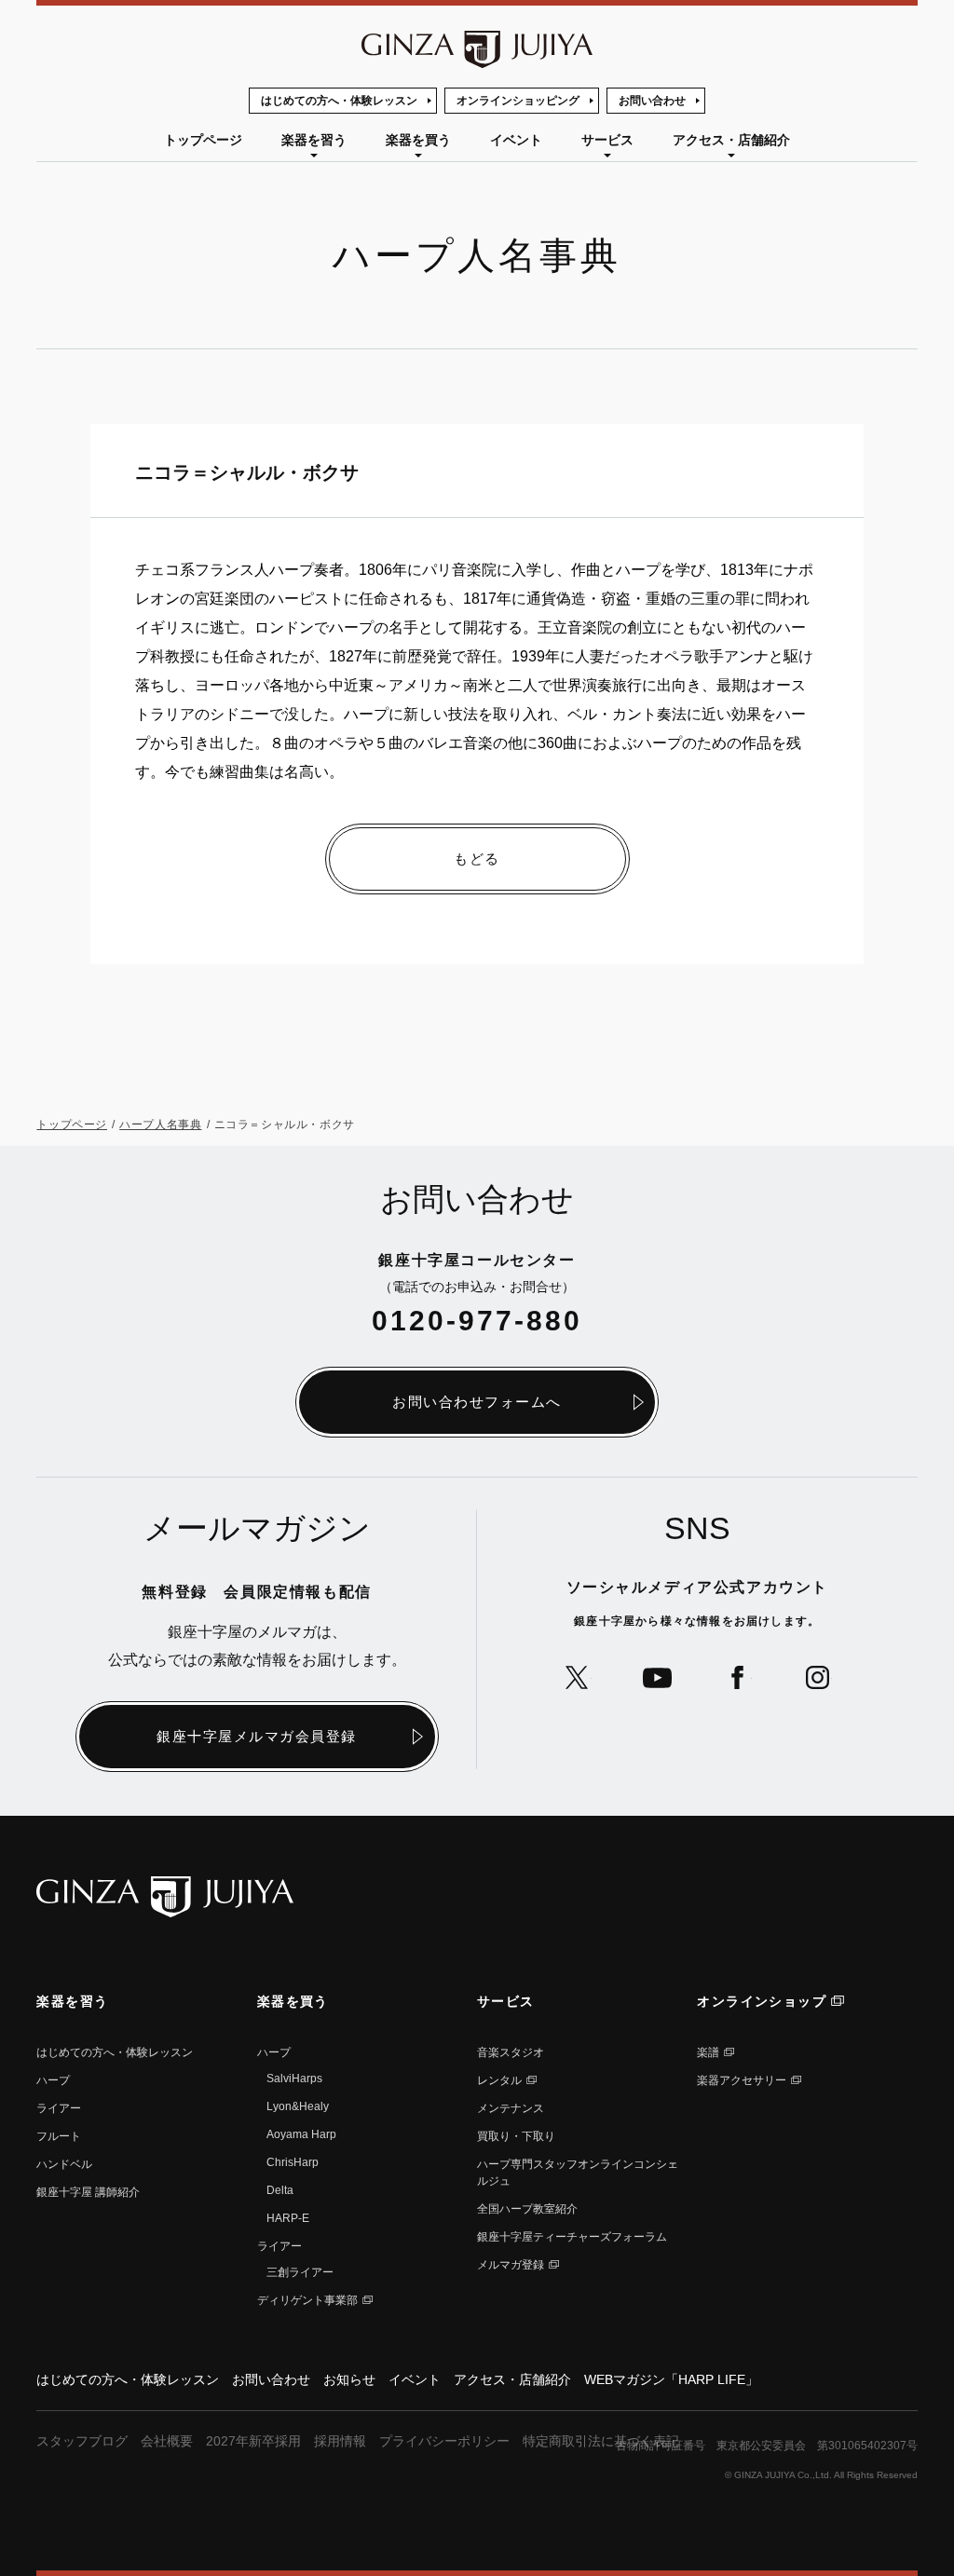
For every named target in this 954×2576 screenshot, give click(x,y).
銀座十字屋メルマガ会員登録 (257, 1736)
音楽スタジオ (511, 2052)
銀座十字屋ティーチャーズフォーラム (572, 2237)
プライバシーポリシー (444, 2441)
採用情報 (340, 2441)
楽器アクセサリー (742, 2080)
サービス (607, 140)
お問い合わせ (652, 101)
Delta (280, 2190)
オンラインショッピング (518, 101)
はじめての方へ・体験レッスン (339, 101)
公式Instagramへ (818, 1677)
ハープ (53, 2080)
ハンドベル (64, 2164)
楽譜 (708, 2052)
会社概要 (167, 2441)
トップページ (203, 140)
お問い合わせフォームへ (477, 1402)
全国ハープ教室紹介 (527, 2209)
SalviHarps (294, 2079)
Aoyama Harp (301, 2134)
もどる (477, 859)
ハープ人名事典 (160, 1124)
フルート (59, 2136)
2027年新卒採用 (253, 2441)
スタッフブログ (82, 2441)
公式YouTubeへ (657, 1677)
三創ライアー (300, 2272)
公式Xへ (577, 1677)
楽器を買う (418, 140)
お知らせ (349, 2379)
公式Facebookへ (737, 1677)
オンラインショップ (762, 2001)
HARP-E (288, 2218)
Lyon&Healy (298, 2106)
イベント (516, 140)
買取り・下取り (516, 2136)
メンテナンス (511, 2108)
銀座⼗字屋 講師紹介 (88, 2192)
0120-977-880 (477, 1321)
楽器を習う (314, 140)
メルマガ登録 (511, 2265)
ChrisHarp (293, 2162)
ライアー (59, 2108)
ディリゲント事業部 (307, 2300)
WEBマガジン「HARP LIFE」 (671, 2379)
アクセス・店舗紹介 (731, 140)
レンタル (499, 2080)
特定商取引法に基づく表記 (601, 2441)
